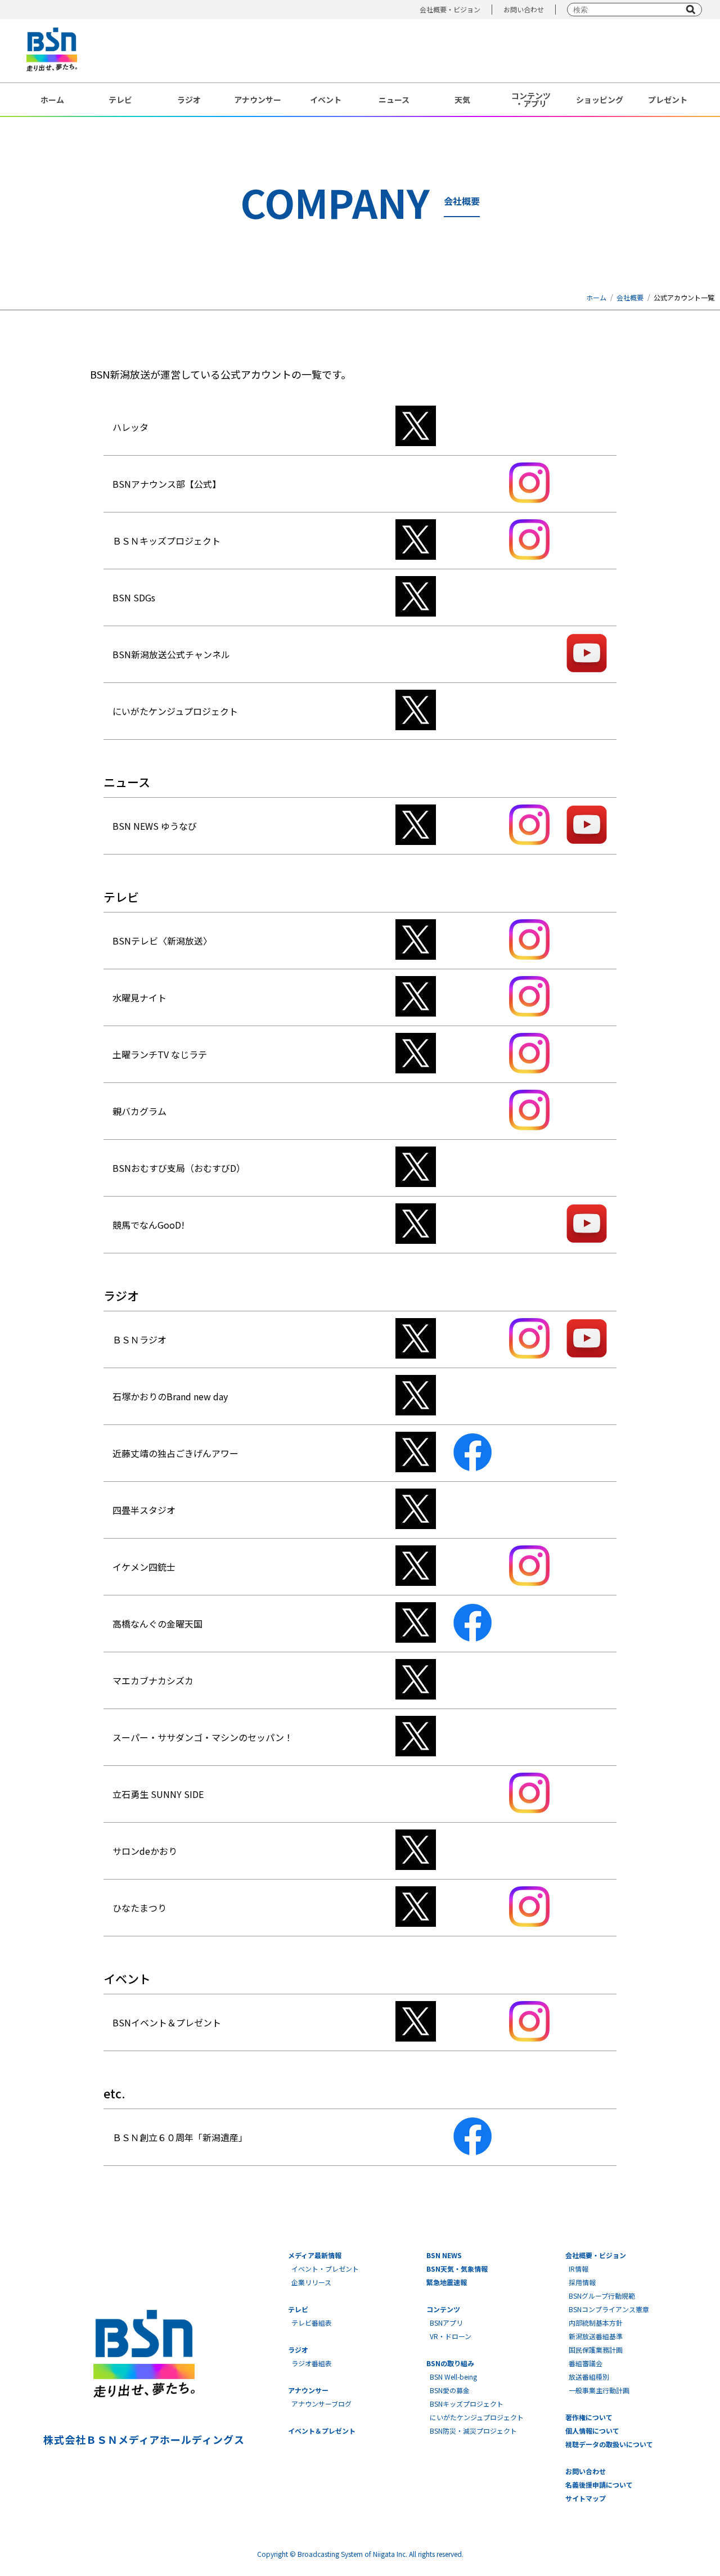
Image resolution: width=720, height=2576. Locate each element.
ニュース (394, 100)
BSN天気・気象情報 (457, 2269)
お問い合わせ (524, 9)
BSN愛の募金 (450, 2390)
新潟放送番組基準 (596, 2336)
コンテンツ (443, 2309)
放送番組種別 (589, 2377)
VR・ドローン (451, 2336)
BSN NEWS (444, 2255)
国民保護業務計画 (596, 2350)
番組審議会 (586, 2363)
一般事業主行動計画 (599, 2390)
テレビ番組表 (312, 2323)
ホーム (52, 100)
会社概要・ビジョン (450, 9)
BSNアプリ (446, 2323)
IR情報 (579, 2269)
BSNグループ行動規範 (602, 2296)
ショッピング (600, 100)
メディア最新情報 (315, 2255)
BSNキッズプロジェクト (467, 2404)
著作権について (589, 2417)
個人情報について (592, 2431)
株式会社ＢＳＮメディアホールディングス (144, 2439)
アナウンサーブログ (321, 2404)
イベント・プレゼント (325, 2269)
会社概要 (630, 297)
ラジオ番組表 (312, 2363)
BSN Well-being (453, 2377)
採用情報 (582, 2282)
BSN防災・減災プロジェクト (473, 2431)
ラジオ (189, 100)
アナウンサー (258, 100)
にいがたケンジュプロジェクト (477, 2417)
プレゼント (668, 100)
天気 (462, 100)
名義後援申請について (599, 2485)
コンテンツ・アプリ (531, 100)
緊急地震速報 (447, 2282)
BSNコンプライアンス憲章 (609, 2309)
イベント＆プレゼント (322, 2431)
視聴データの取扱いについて (609, 2444)
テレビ (120, 100)
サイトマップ (586, 2498)
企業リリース (311, 2282)
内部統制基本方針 (596, 2323)
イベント (326, 100)
